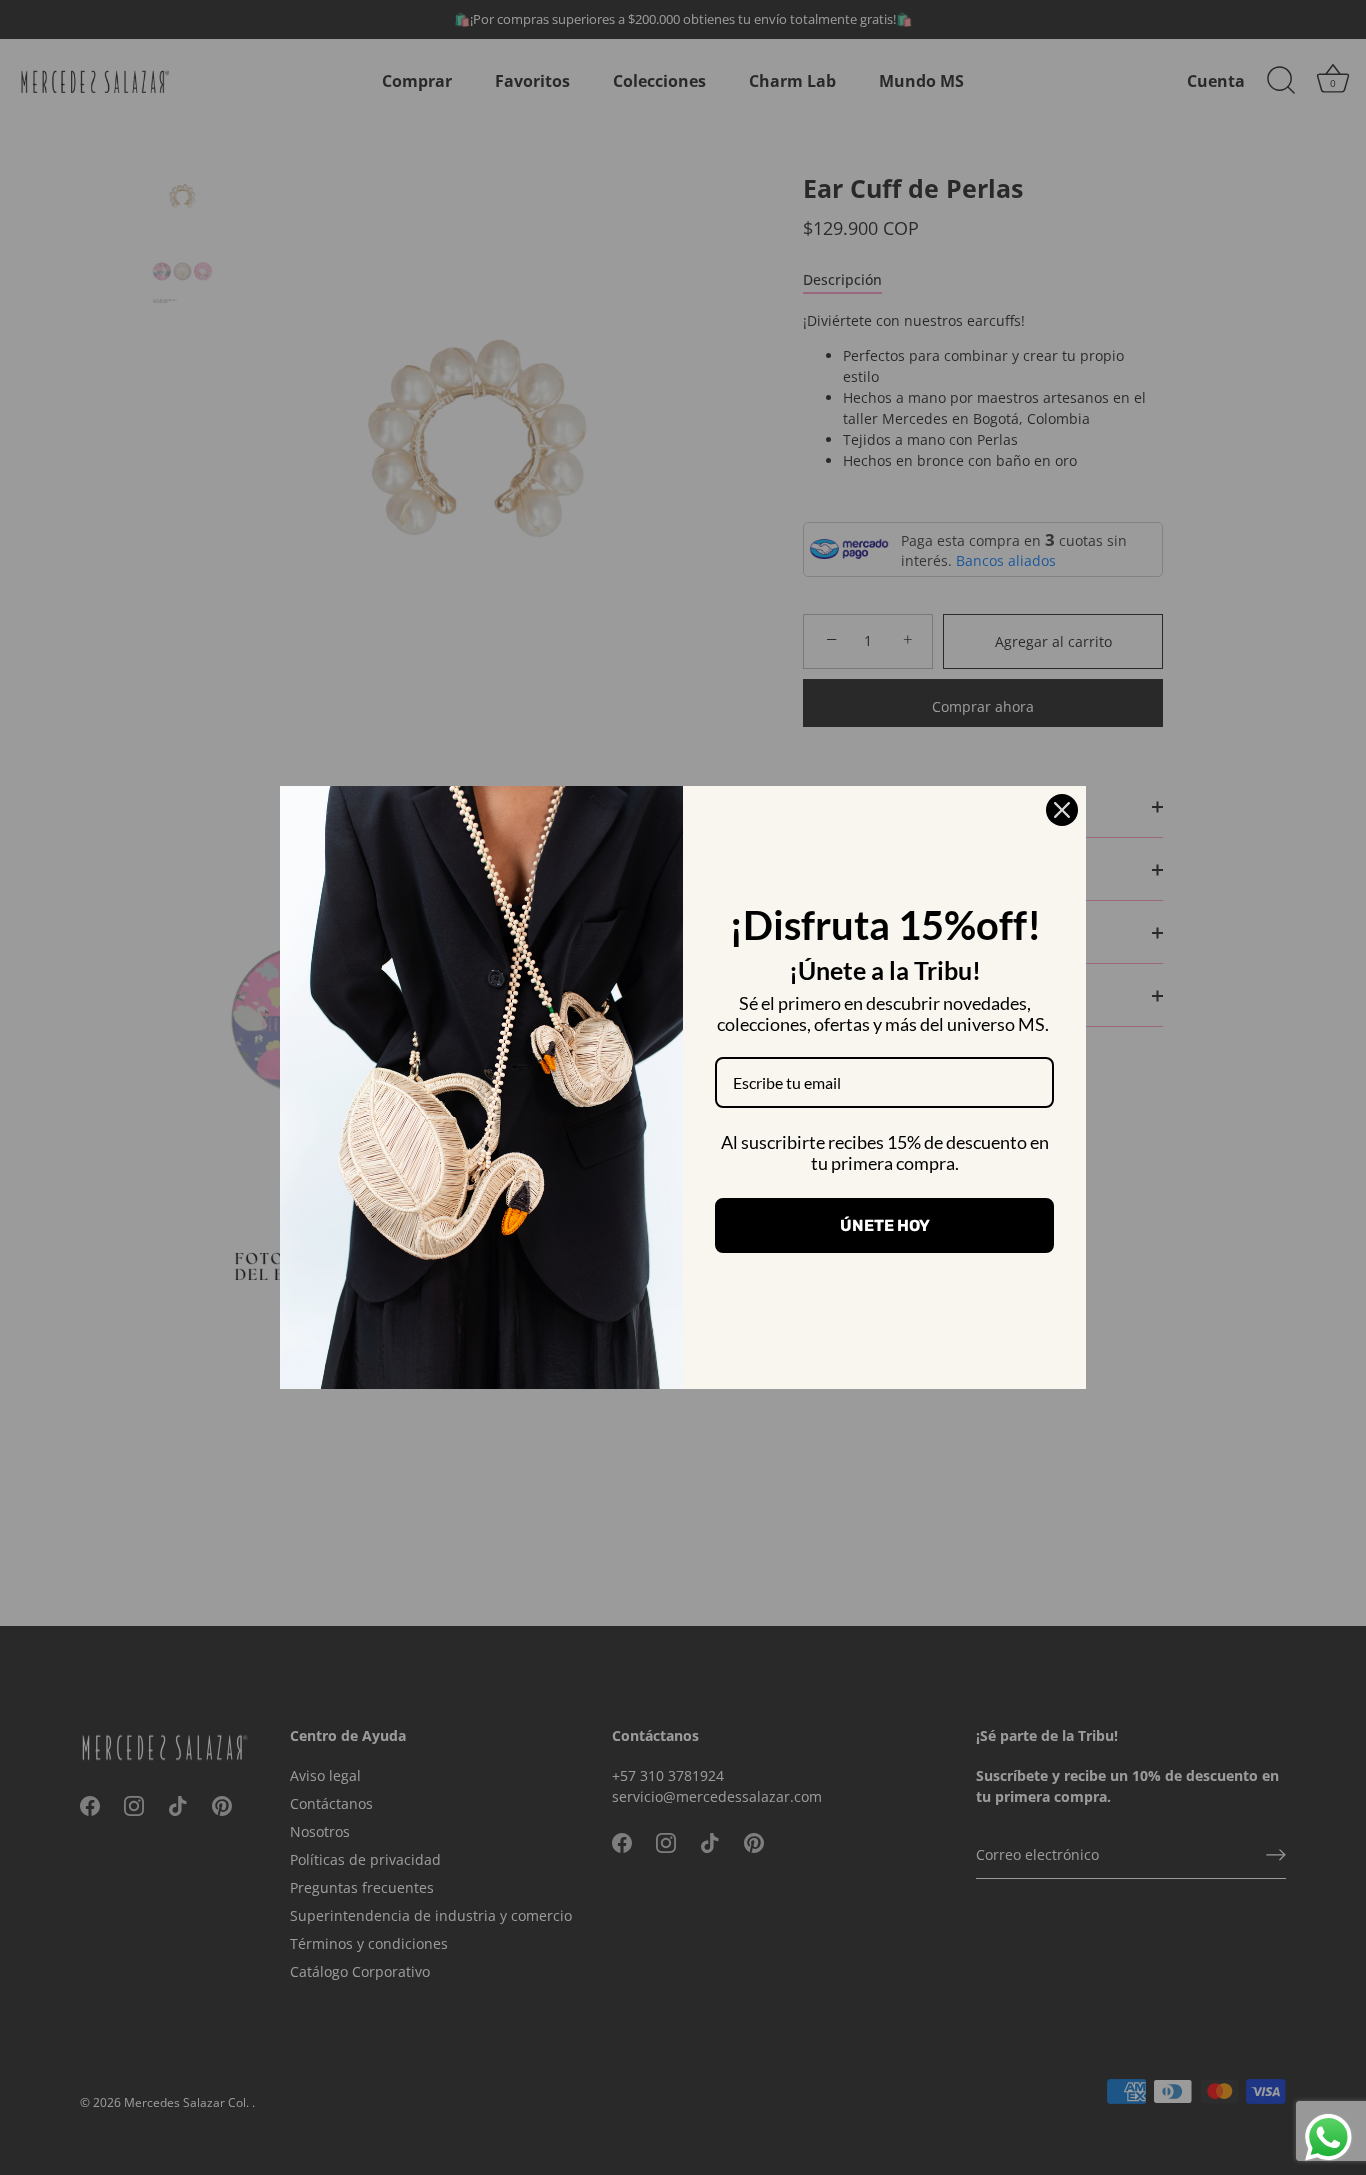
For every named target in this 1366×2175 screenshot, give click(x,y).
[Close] (1062, 810)
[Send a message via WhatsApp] (1328, 2137)
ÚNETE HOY (885, 1225)
